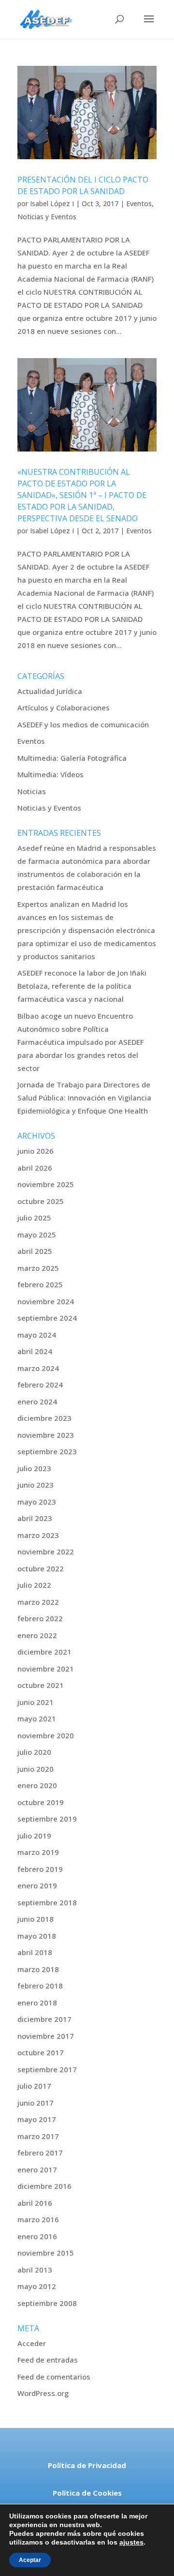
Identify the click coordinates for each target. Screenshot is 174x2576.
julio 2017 (34, 2086)
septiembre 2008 (47, 2303)
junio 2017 (36, 2103)
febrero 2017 (40, 2153)
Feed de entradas (48, 2360)
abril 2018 (35, 1952)
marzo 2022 (38, 1602)
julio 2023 (34, 1468)
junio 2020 (36, 1769)
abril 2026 (35, 1168)
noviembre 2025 (46, 1184)
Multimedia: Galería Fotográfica (72, 758)
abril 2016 (35, 2203)
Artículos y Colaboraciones (64, 708)
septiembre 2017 (47, 2069)
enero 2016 (37, 2236)
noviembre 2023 (46, 1435)
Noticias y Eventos (47, 217)
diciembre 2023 (44, 1418)
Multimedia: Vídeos (51, 774)
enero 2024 (37, 1401)
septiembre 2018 (47, 1902)
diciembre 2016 (44, 2186)
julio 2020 (34, 1752)
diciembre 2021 (44, 1652)
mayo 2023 (37, 1502)
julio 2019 (34, 1836)
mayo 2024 (37, 1335)
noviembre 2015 (46, 2253)
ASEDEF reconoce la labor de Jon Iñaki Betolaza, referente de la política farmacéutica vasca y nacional (82, 986)
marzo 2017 (38, 2136)
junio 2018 (36, 1919)
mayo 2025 (37, 1235)
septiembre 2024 (47, 1318)
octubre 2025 (41, 1201)
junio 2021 (36, 1702)
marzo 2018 (38, 1969)
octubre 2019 (41, 1802)
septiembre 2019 (47, 1819)
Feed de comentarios (54, 2377)
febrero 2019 (40, 1869)
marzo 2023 (38, 1535)
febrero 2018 (40, 1986)
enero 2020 (37, 1785)
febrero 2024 (40, 1385)
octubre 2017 (41, 2052)
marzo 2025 (38, 1268)
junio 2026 (36, 1151)
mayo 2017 (37, 2119)
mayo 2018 (37, 1936)
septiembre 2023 (47, 1451)
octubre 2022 (41, 1568)
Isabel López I (52, 203)
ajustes (131, 2542)
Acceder (32, 2343)
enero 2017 (37, 2169)
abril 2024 (35, 1351)
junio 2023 (36, 1485)
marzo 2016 (38, 2219)
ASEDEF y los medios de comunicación (83, 724)
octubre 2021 (41, 1685)
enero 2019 (37, 1885)
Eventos (139, 203)
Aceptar (30, 2560)
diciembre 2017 (44, 2019)
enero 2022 (37, 1635)
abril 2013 (35, 2270)
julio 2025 (34, 1218)
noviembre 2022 (46, 1552)
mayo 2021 (37, 1718)
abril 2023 (35, 1518)
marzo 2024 (38, 1368)
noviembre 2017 (46, 2036)
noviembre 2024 (46, 1301)
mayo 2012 (37, 2286)
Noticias (32, 791)
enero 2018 (37, 2003)
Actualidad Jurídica (50, 691)
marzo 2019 (38, 1852)
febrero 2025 (40, 1284)
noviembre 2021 (46, 1669)
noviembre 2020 (46, 1735)
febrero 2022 (40, 1618)
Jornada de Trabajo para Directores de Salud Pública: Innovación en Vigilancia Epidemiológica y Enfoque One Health (84, 1098)
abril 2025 (35, 1251)
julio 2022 (34, 1585)
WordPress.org (43, 2393)
